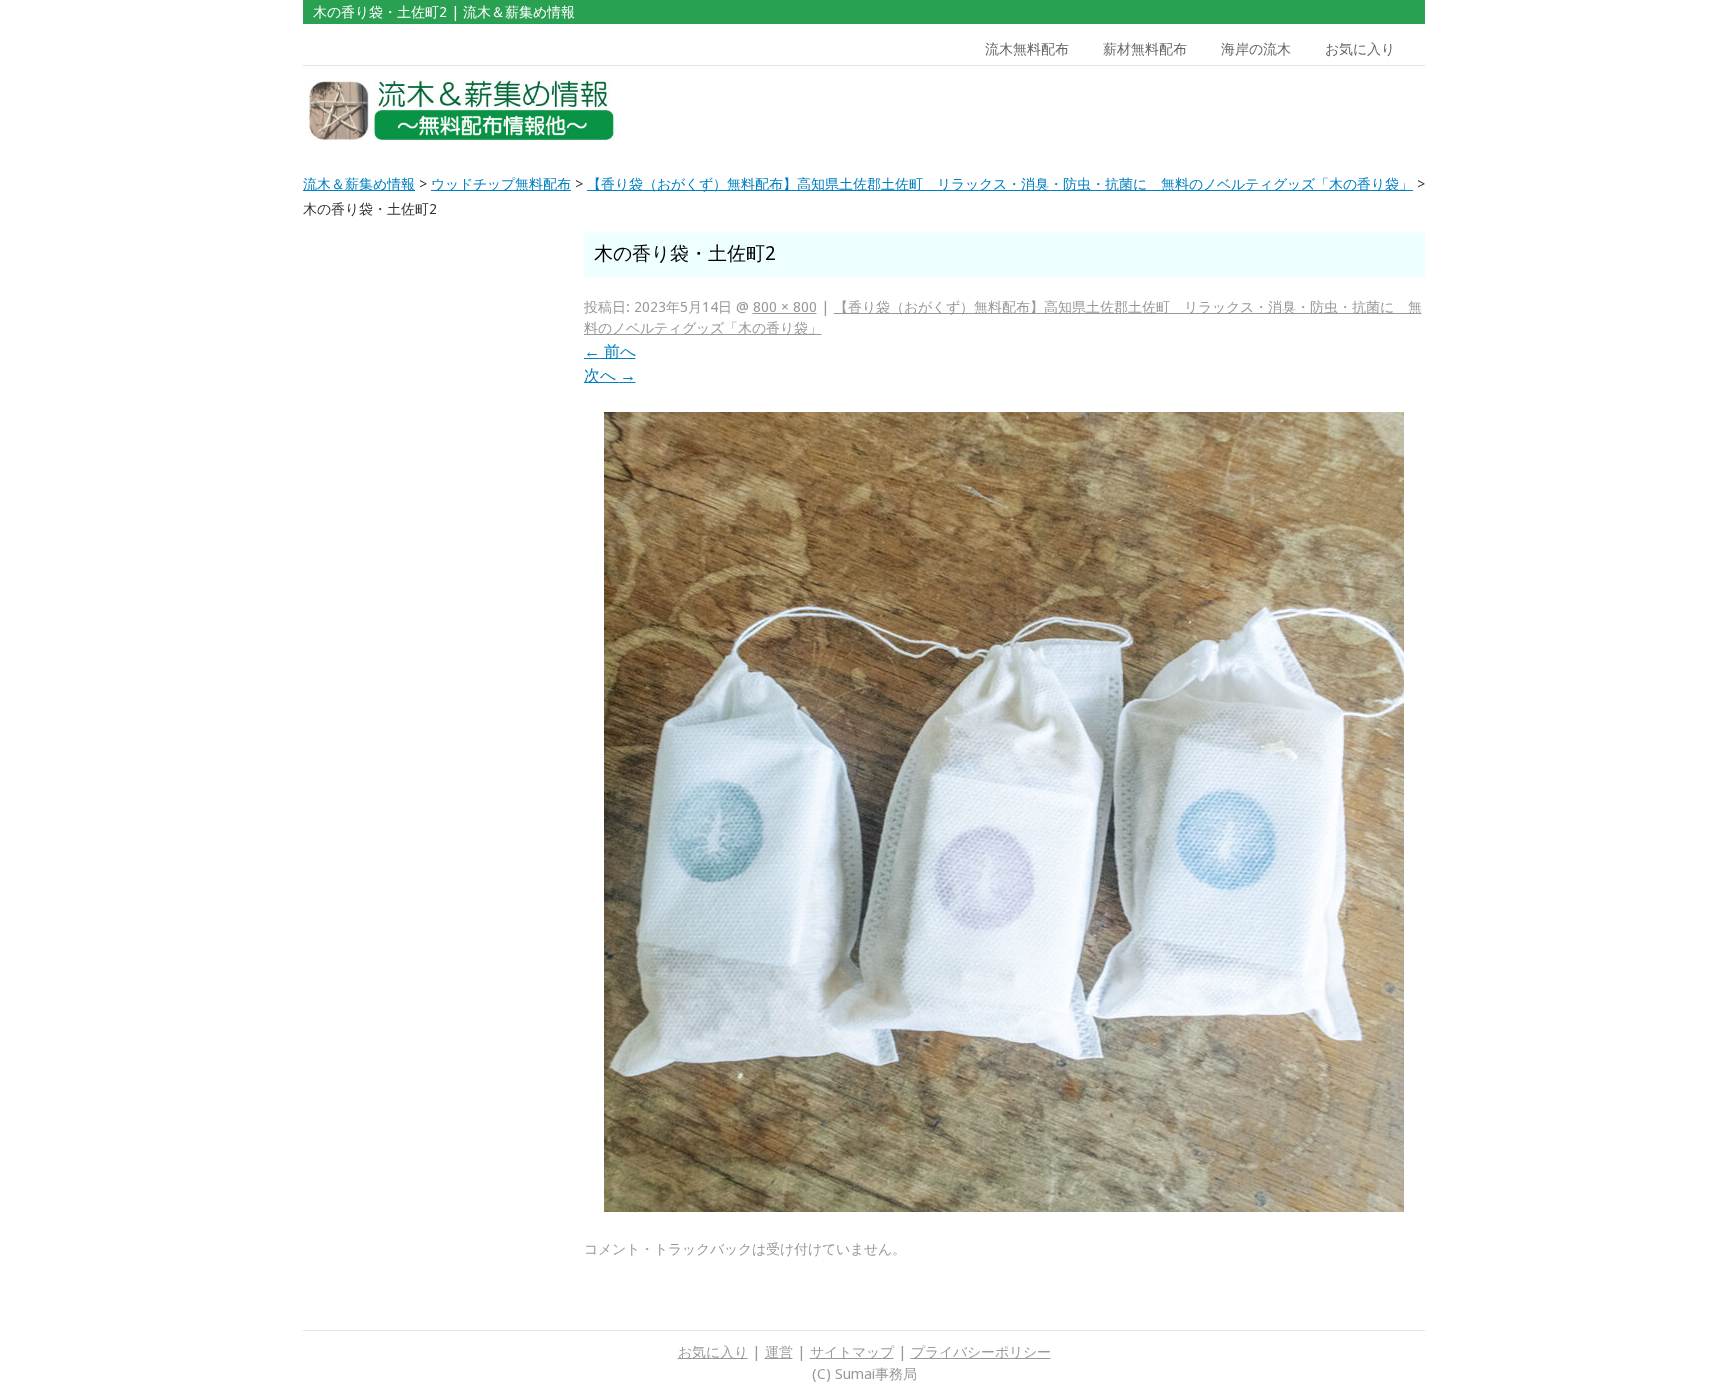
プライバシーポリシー (981, 1352)
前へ (610, 351)
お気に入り (1360, 49)
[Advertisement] (1282, 111)
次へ (610, 375)
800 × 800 (785, 307)
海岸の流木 (1256, 49)
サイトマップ (852, 1352)
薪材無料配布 (1145, 49)
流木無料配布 (1027, 49)
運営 (779, 1352)
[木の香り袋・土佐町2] (1004, 1206)
